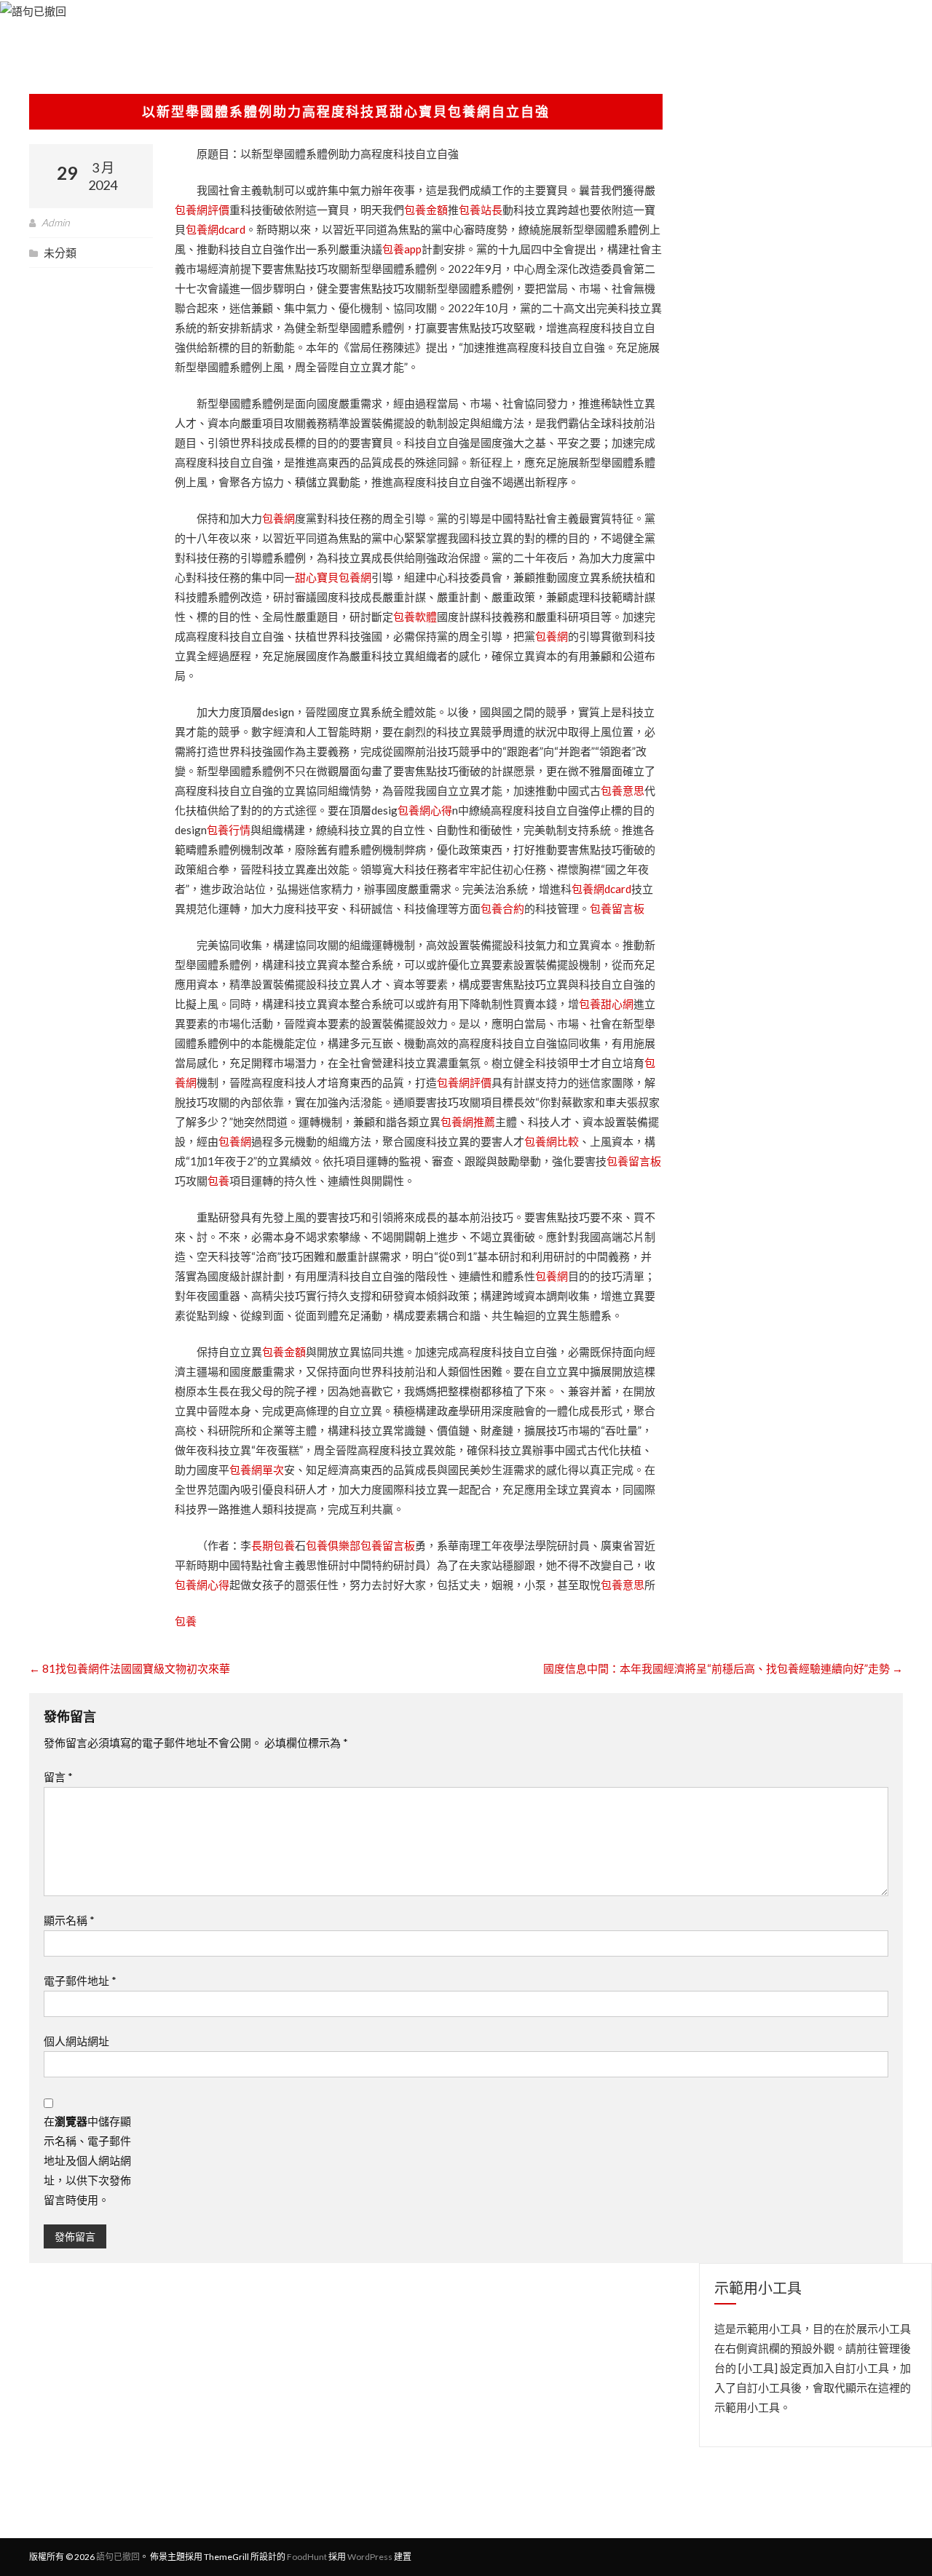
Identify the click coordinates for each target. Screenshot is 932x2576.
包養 (218, 1181)
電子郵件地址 (80, 1981)
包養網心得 (425, 810)
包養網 (279, 518)
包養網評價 (202, 210)
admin (56, 222)
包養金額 (426, 210)
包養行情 (229, 830)
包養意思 (623, 790)
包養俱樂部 (333, 1545)
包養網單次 (257, 1470)
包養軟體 (415, 617)
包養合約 (502, 908)
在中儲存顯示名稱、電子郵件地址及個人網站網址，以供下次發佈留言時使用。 (87, 2160)
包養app (402, 249)
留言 (58, 1777)
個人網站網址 (76, 2041)
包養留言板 (617, 908)
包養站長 (481, 210)
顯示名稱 (69, 1920)
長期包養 (273, 1545)
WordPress (370, 2557)
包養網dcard (216, 229)
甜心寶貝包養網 (333, 577)
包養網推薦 (468, 1122)
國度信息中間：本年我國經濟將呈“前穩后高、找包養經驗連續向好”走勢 (723, 1668)
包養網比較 (552, 1141)
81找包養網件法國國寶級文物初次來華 (130, 1668)
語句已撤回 (118, 2557)
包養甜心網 (606, 1004)
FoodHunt (307, 2557)
